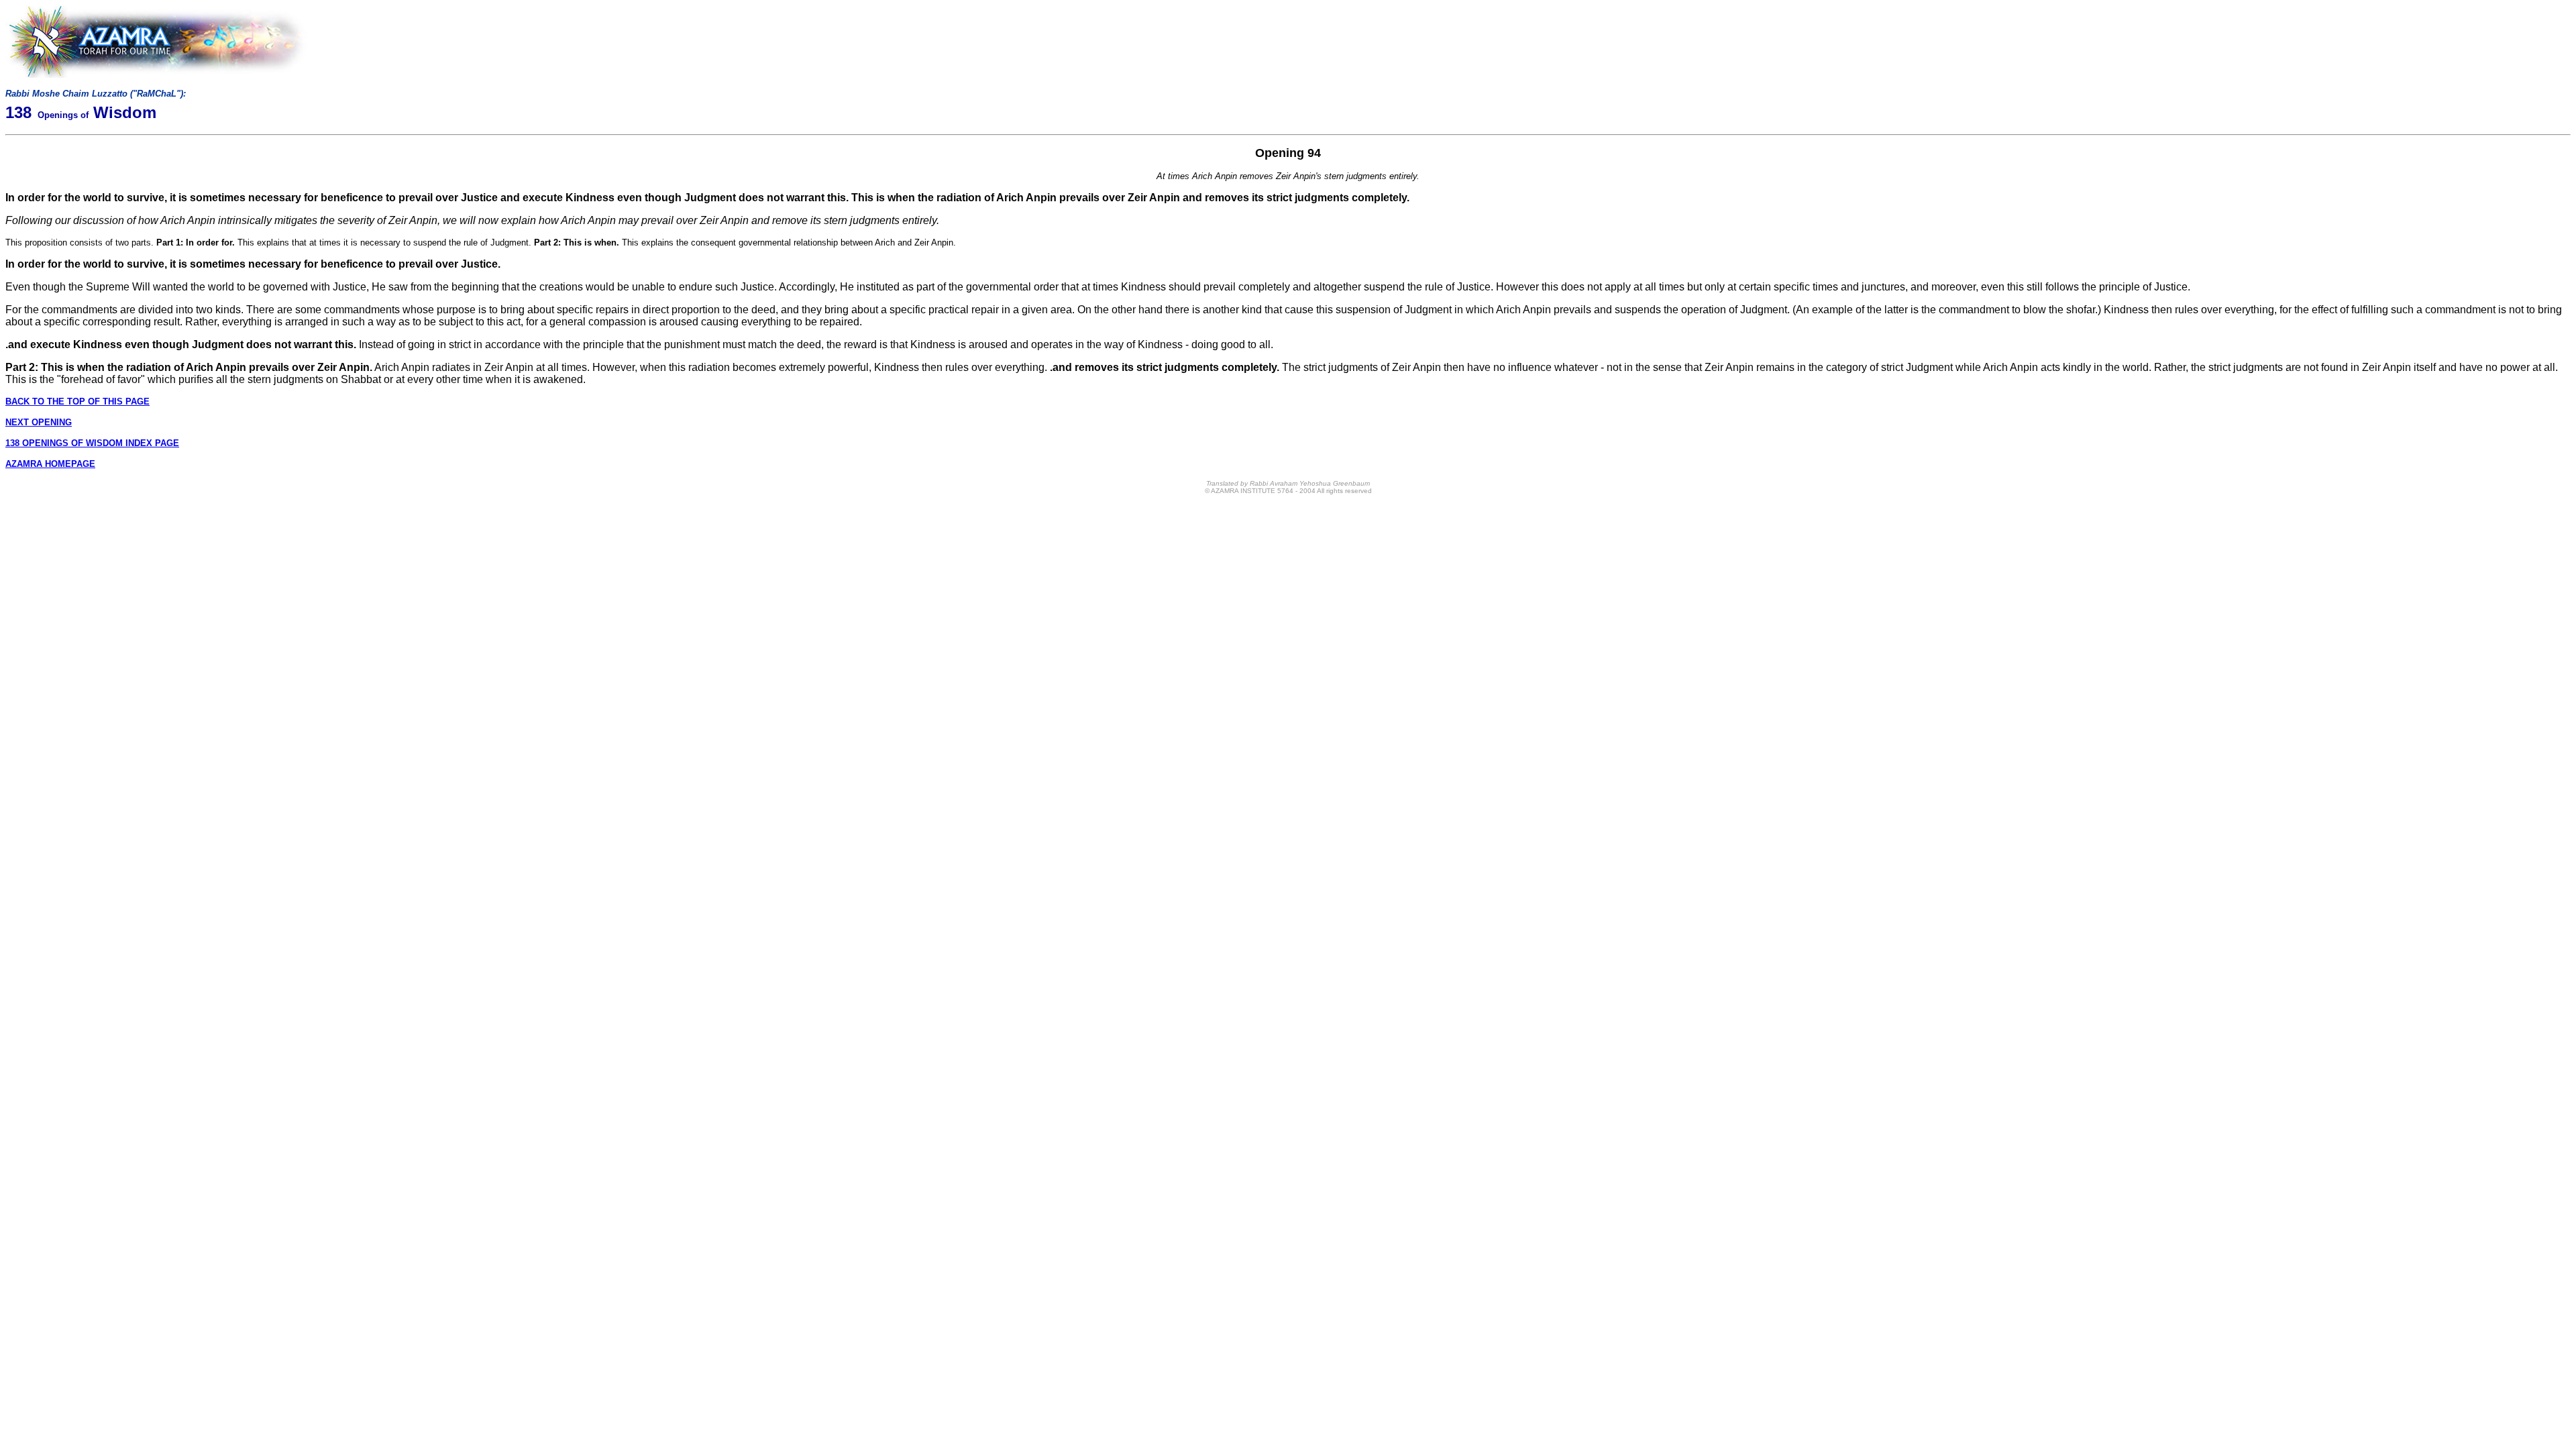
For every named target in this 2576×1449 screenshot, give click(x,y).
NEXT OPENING (39, 422)
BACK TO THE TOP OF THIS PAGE (77, 401)
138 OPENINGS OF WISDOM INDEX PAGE (92, 443)
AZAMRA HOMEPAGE (50, 464)
